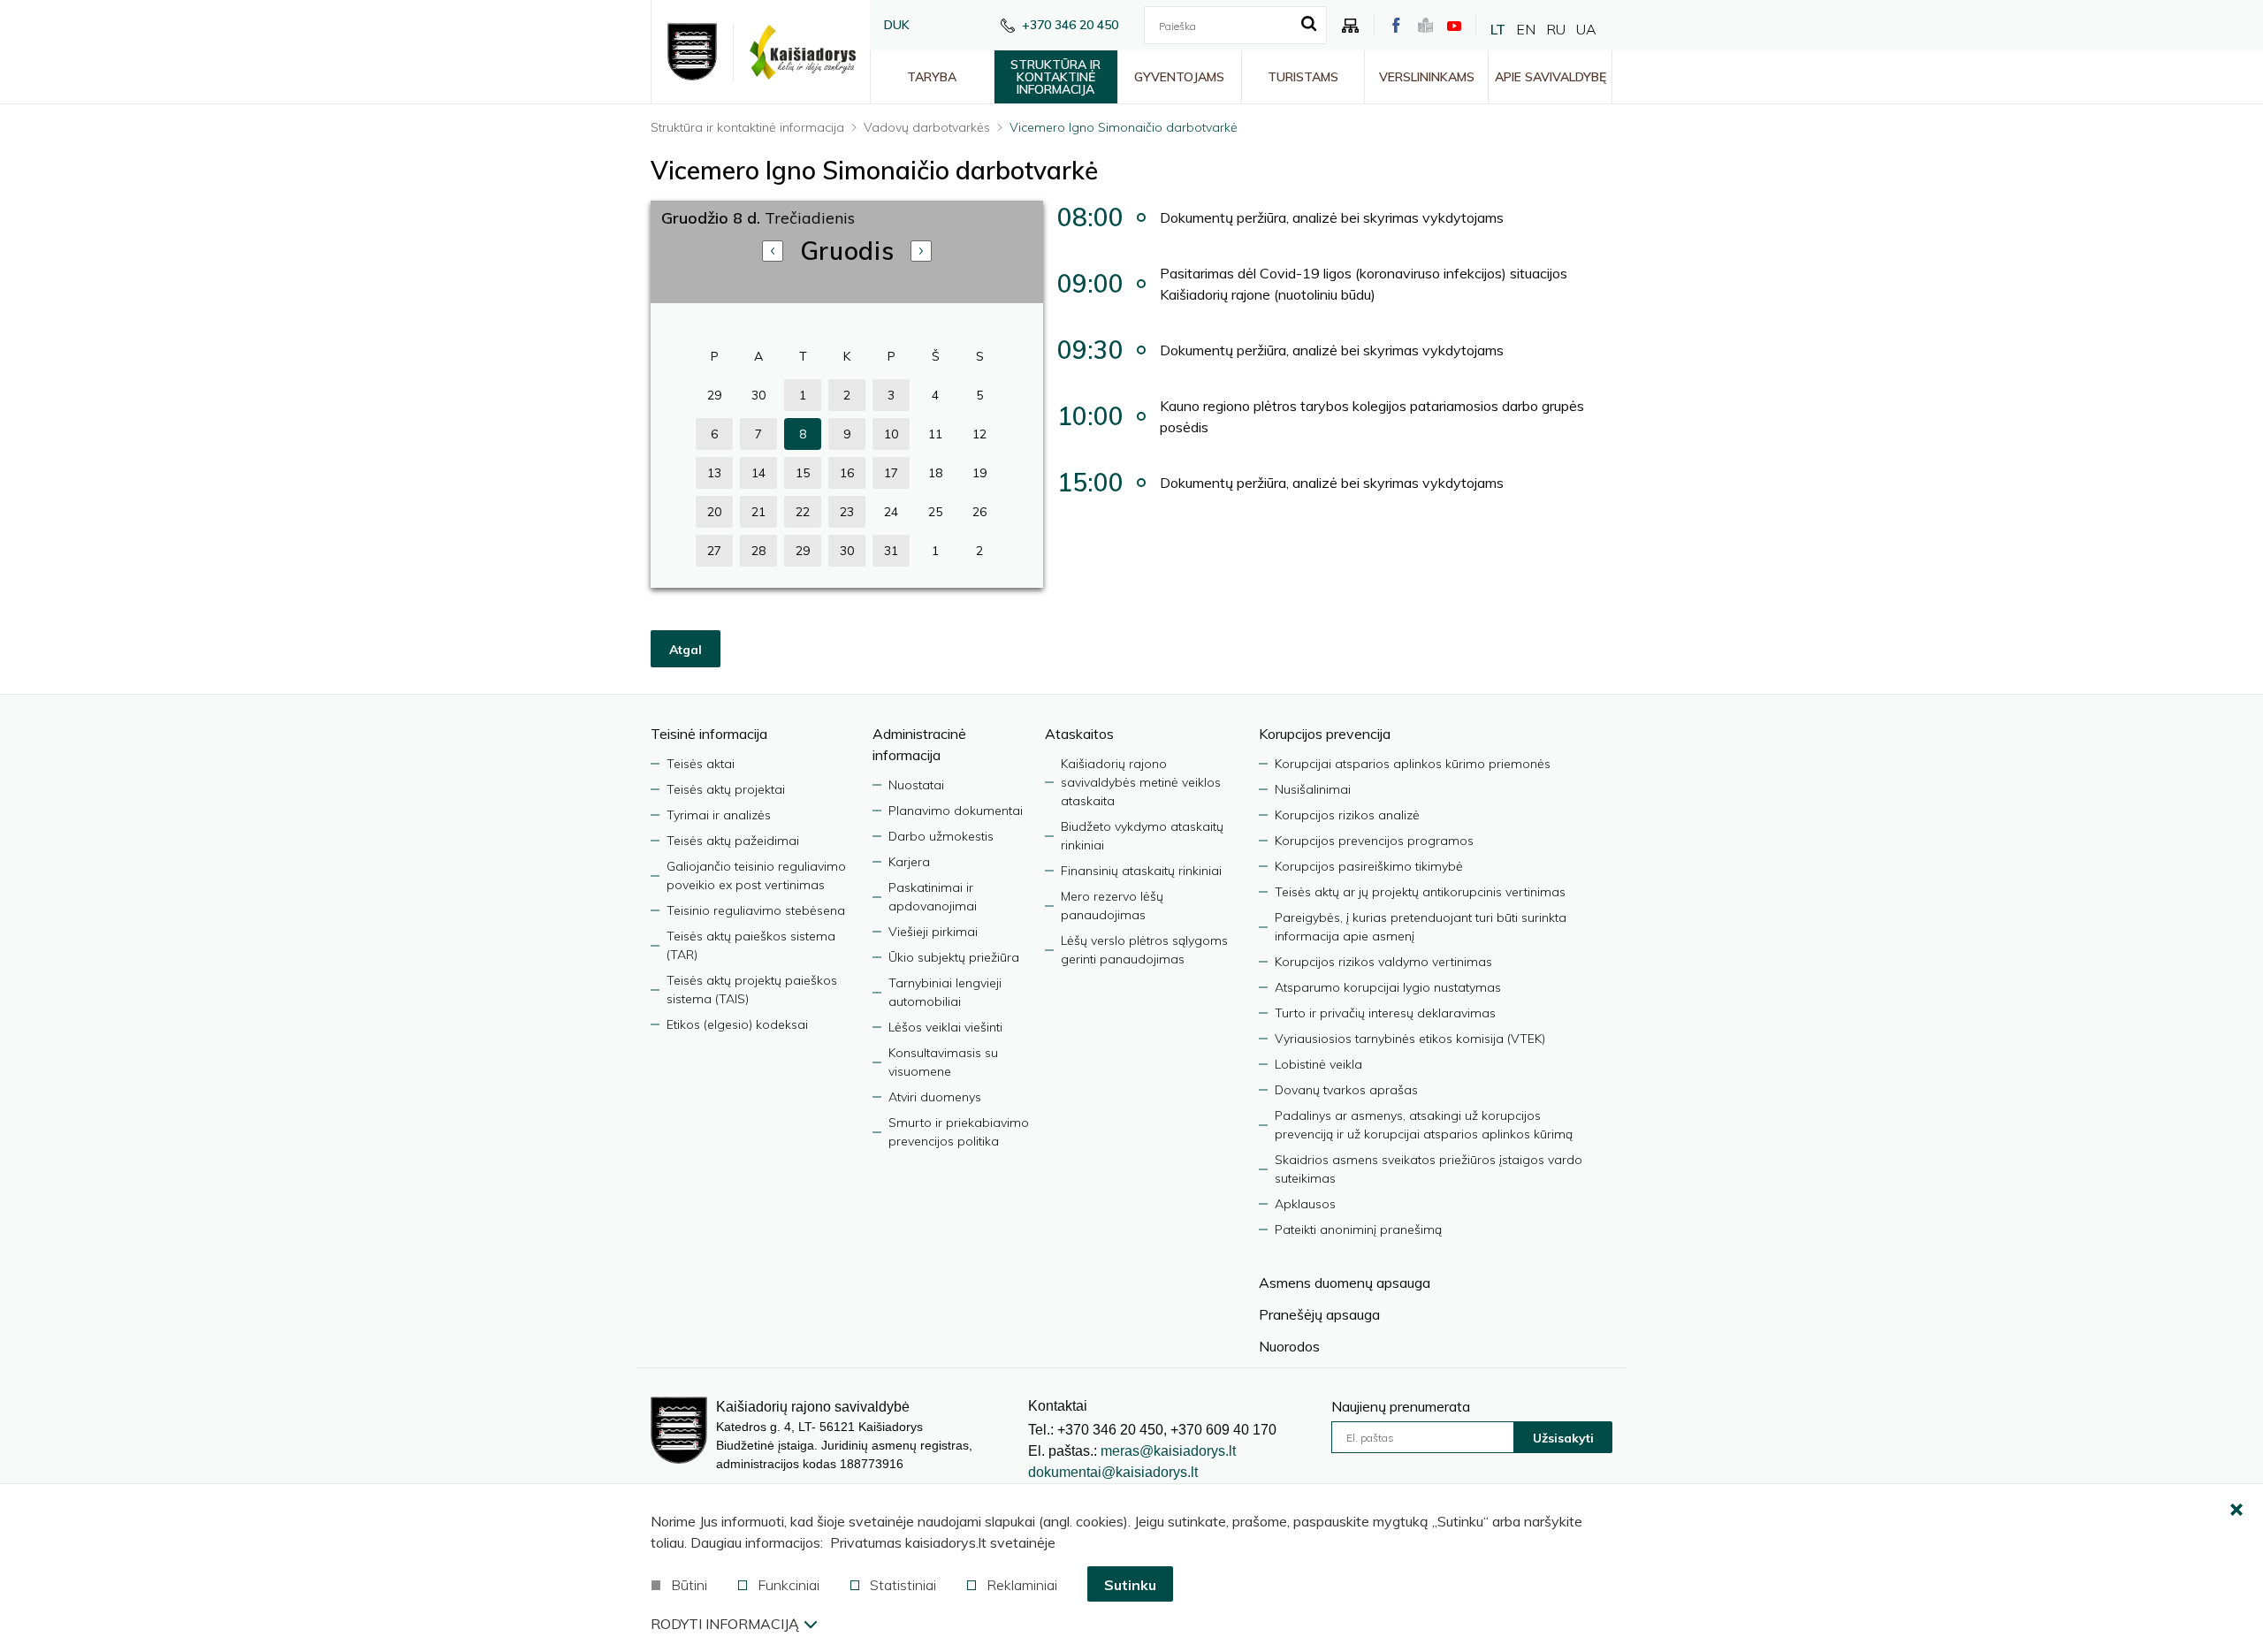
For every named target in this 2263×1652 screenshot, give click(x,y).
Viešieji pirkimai (933, 932)
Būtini (689, 1585)
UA (1586, 29)
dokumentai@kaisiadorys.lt (1113, 1472)
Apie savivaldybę (1551, 77)
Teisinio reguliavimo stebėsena (756, 910)
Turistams (1303, 77)
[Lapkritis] (773, 251)
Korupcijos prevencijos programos (1374, 841)
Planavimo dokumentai (956, 811)
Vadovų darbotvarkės (927, 127)
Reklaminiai (1022, 1585)
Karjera (909, 862)
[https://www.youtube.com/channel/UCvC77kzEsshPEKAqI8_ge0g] (1454, 26)
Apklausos (1305, 1204)
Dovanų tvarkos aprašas (1346, 1090)
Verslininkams (1427, 77)
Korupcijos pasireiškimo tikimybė (1369, 866)
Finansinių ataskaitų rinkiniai (1141, 871)
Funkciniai (789, 1585)
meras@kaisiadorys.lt (1168, 1451)
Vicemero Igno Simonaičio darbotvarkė (1124, 127)
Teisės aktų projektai (726, 789)
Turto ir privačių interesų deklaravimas (1385, 1013)
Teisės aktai (701, 764)
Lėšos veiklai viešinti (945, 1027)
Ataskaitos (1079, 734)
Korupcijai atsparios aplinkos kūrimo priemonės (1413, 764)
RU (1556, 29)
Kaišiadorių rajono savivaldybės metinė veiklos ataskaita (1141, 782)
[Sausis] (921, 251)
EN (1526, 29)
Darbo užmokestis (941, 836)
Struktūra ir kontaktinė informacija (1055, 77)
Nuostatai (916, 785)
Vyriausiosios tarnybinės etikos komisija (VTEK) (1410, 1039)
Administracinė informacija (919, 744)
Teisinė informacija (709, 734)
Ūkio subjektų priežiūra (954, 957)
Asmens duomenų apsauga (1345, 1283)
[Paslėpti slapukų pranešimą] (2236, 1511)
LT (1498, 29)
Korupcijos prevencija (1325, 734)
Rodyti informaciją (725, 1624)
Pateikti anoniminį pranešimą (1358, 1229)
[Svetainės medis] (1351, 26)
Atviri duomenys (935, 1097)
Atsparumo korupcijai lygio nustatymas (1388, 987)
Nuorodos (1289, 1346)
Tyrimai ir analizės (719, 815)
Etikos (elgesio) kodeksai (737, 1024)
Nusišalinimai (1313, 789)
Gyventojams (1179, 77)
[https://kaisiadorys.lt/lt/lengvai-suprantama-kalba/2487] (1425, 25)
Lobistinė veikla (1318, 1064)
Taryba (932, 77)
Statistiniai (903, 1585)
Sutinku (1130, 1585)
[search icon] (1309, 25)
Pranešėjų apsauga (1319, 1314)
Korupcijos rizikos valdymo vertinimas (1383, 962)
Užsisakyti (1563, 1438)
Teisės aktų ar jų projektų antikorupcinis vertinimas (1420, 892)
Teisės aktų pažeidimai (733, 841)
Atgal (686, 650)
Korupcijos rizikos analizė (1347, 815)
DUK (897, 25)
